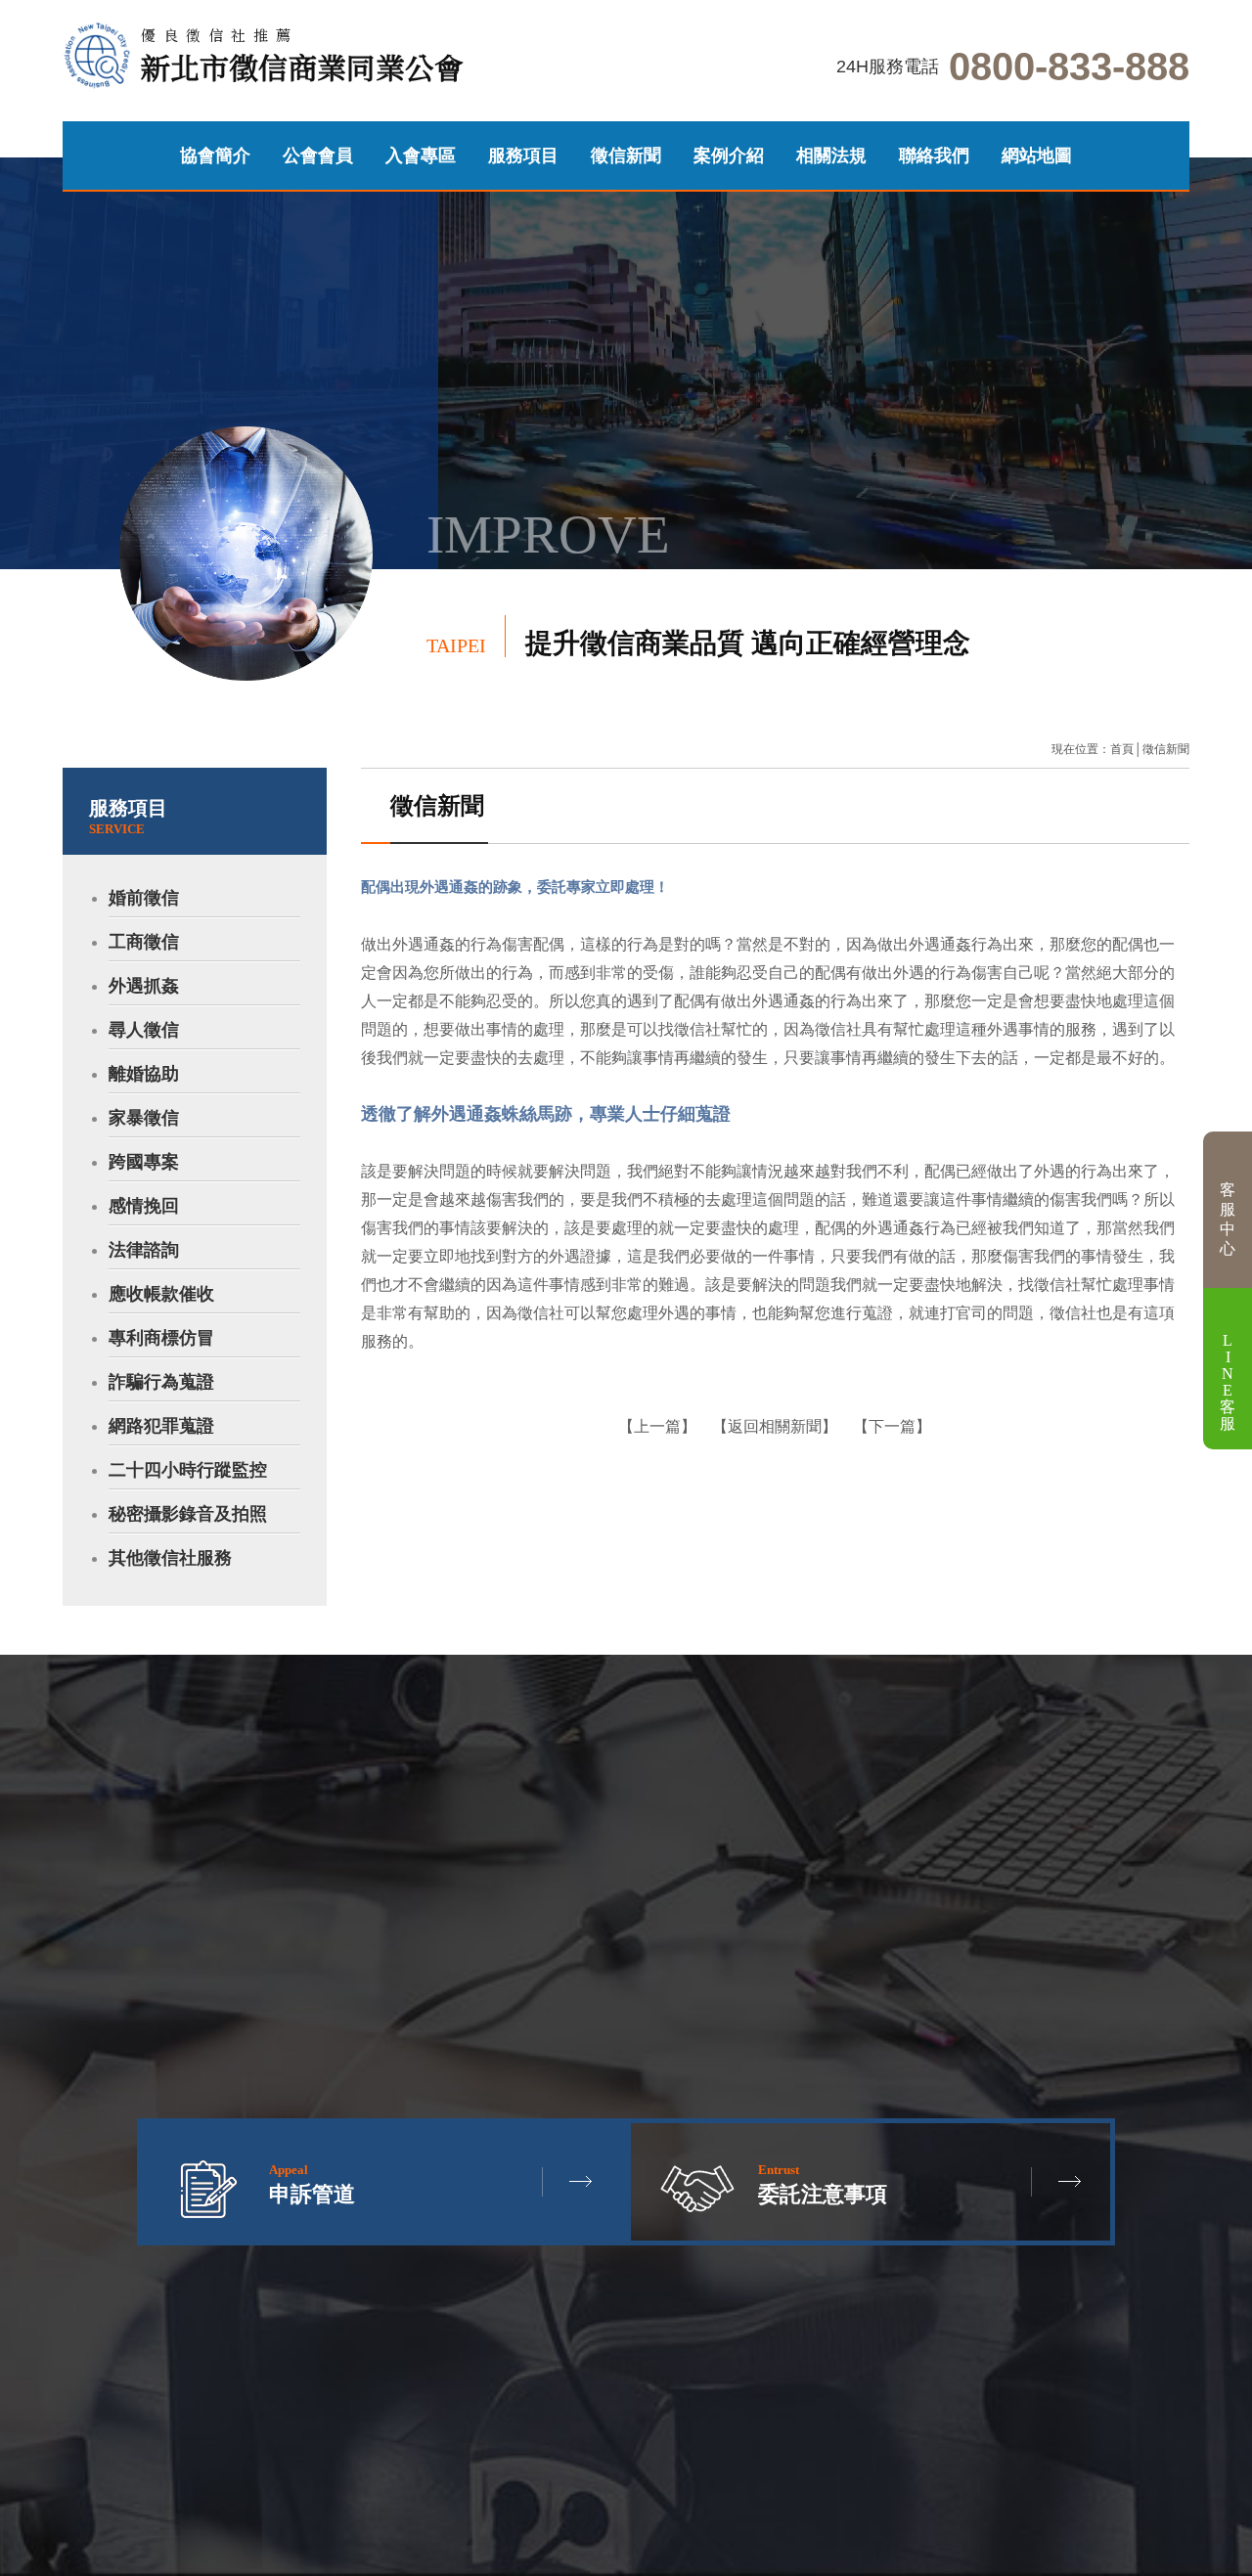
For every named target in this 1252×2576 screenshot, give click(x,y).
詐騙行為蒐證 (161, 1382)
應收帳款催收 (161, 1294)
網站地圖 (1037, 155)
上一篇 (657, 1426)
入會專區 (421, 155)
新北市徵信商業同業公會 (302, 56)
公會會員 (318, 155)
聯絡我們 (934, 155)
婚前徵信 (144, 898)
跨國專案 (144, 1162)
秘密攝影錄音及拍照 (188, 1514)
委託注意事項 (823, 2184)
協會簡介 (215, 155)
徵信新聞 (626, 155)
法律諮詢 (144, 1250)
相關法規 (831, 155)
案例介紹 (729, 155)
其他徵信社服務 (170, 1558)
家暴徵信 (144, 1118)
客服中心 (1228, 1219)
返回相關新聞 (775, 1426)
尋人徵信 (144, 1030)
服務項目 (523, 155)
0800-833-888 (1069, 67)
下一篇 (892, 1426)
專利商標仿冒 (161, 1338)
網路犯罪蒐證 (161, 1426)
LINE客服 (1228, 1382)
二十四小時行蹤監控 (188, 1470)
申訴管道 (346, 733)
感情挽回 (144, 1206)
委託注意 (291, 733)
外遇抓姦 (144, 986)
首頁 (1122, 749)
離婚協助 (144, 1074)
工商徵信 (144, 942)
